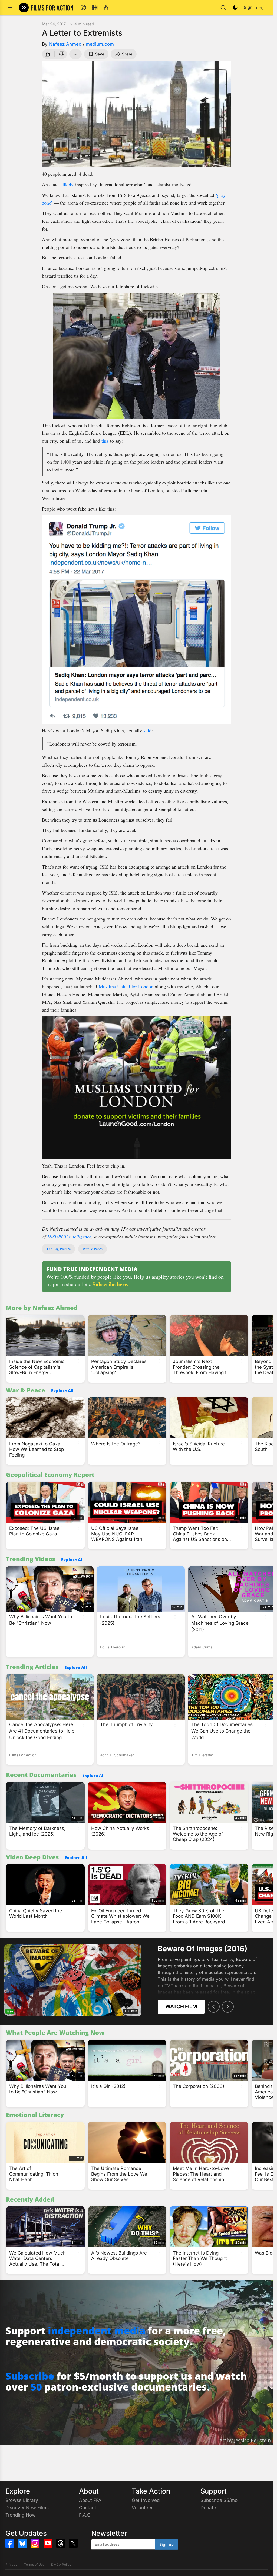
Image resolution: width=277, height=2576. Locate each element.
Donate (208, 2508)
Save (100, 54)
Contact (88, 2508)
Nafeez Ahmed (65, 44)
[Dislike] (62, 54)
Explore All (62, 1391)
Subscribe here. (111, 1284)
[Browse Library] (95, 8)
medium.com (100, 44)
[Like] (47, 54)
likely (68, 184)
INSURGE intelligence (69, 1237)
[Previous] (214, 2007)
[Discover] (83, 8)
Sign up (166, 2544)
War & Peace (93, 1249)
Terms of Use (34, 2565)
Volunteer (142, 2508)
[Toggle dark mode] (235, 8)
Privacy (11, 2565)
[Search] (223, 8)
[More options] (78, 1361)
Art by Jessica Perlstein (245, 2440)
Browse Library (22, 2500)
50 (36, 2387)
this (105, 441)
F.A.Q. (85, 2515)
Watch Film (181, 2007)
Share (127, 54)
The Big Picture (58, 1249)
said (148, 730)
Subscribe (30, 2376)
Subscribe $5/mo (219, 2500)
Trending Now (21, 2515)
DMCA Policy (61, 2565)
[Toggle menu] (10, 8)
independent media (97, 2331)
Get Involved (146, 2500)
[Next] (228, 2007)
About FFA (90, 2500)
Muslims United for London (126, 986)
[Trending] (106, 8)
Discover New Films (27, 2508)
